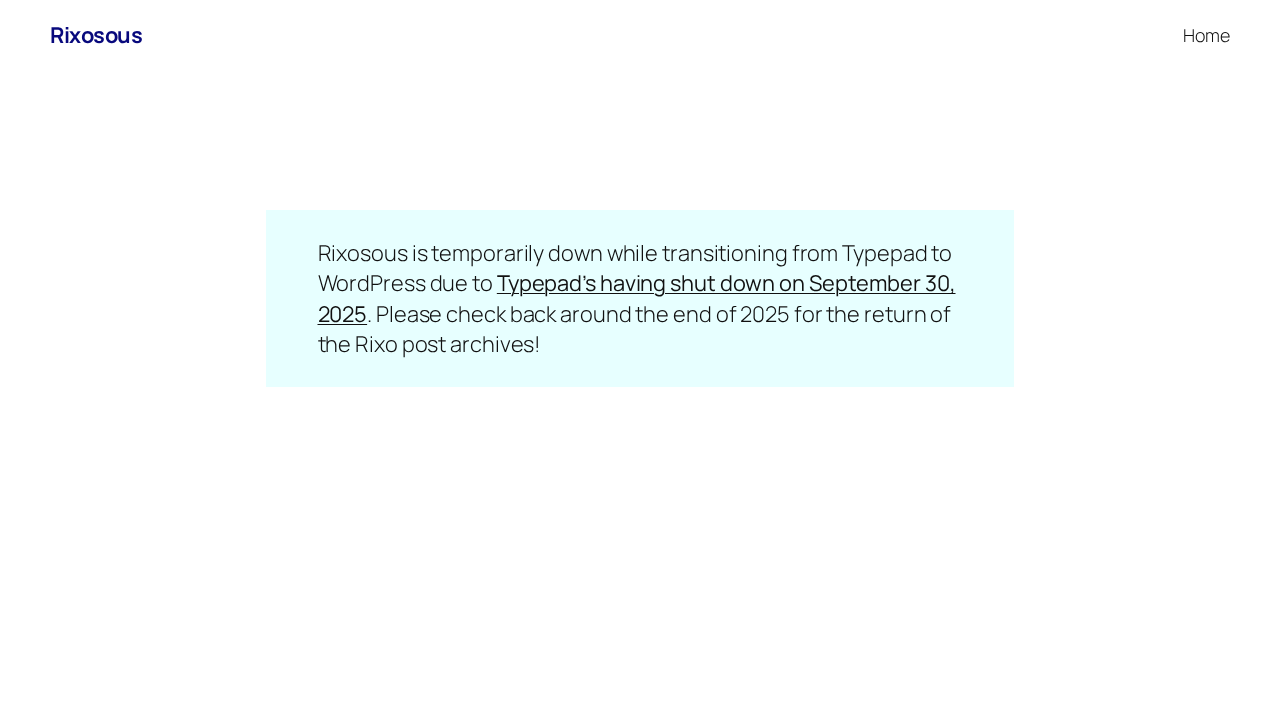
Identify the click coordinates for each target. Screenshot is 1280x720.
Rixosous (96, 35)
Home (1206, 35)
